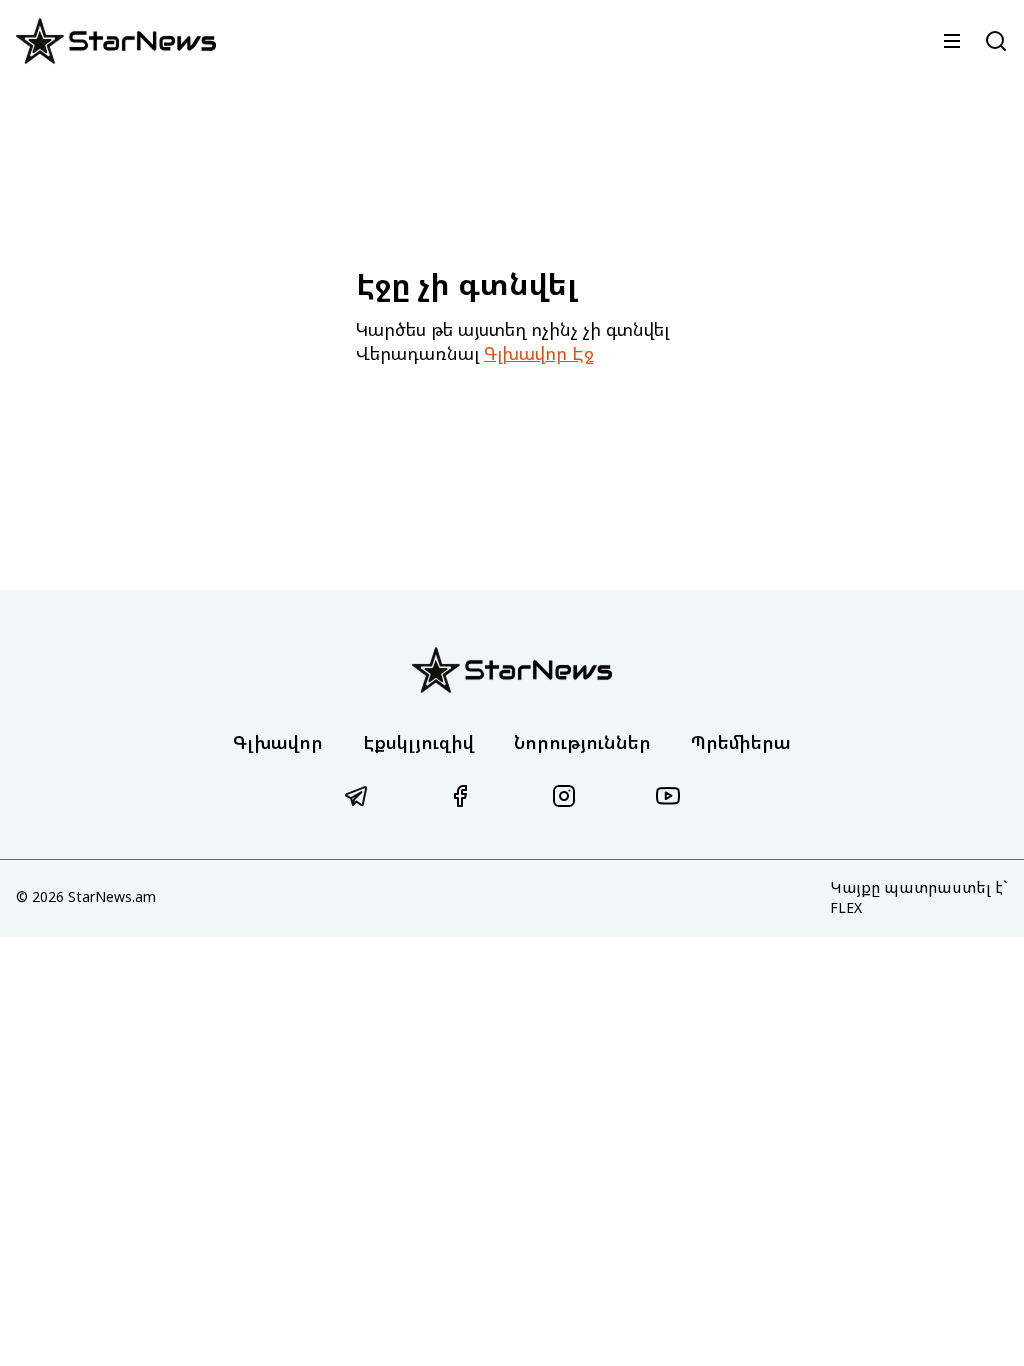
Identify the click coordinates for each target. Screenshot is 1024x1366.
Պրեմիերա (741, 742)
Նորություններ (582, 742)
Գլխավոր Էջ (539, 353)
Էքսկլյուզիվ (418, 742)
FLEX (846, 907)
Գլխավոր (278, 742)
